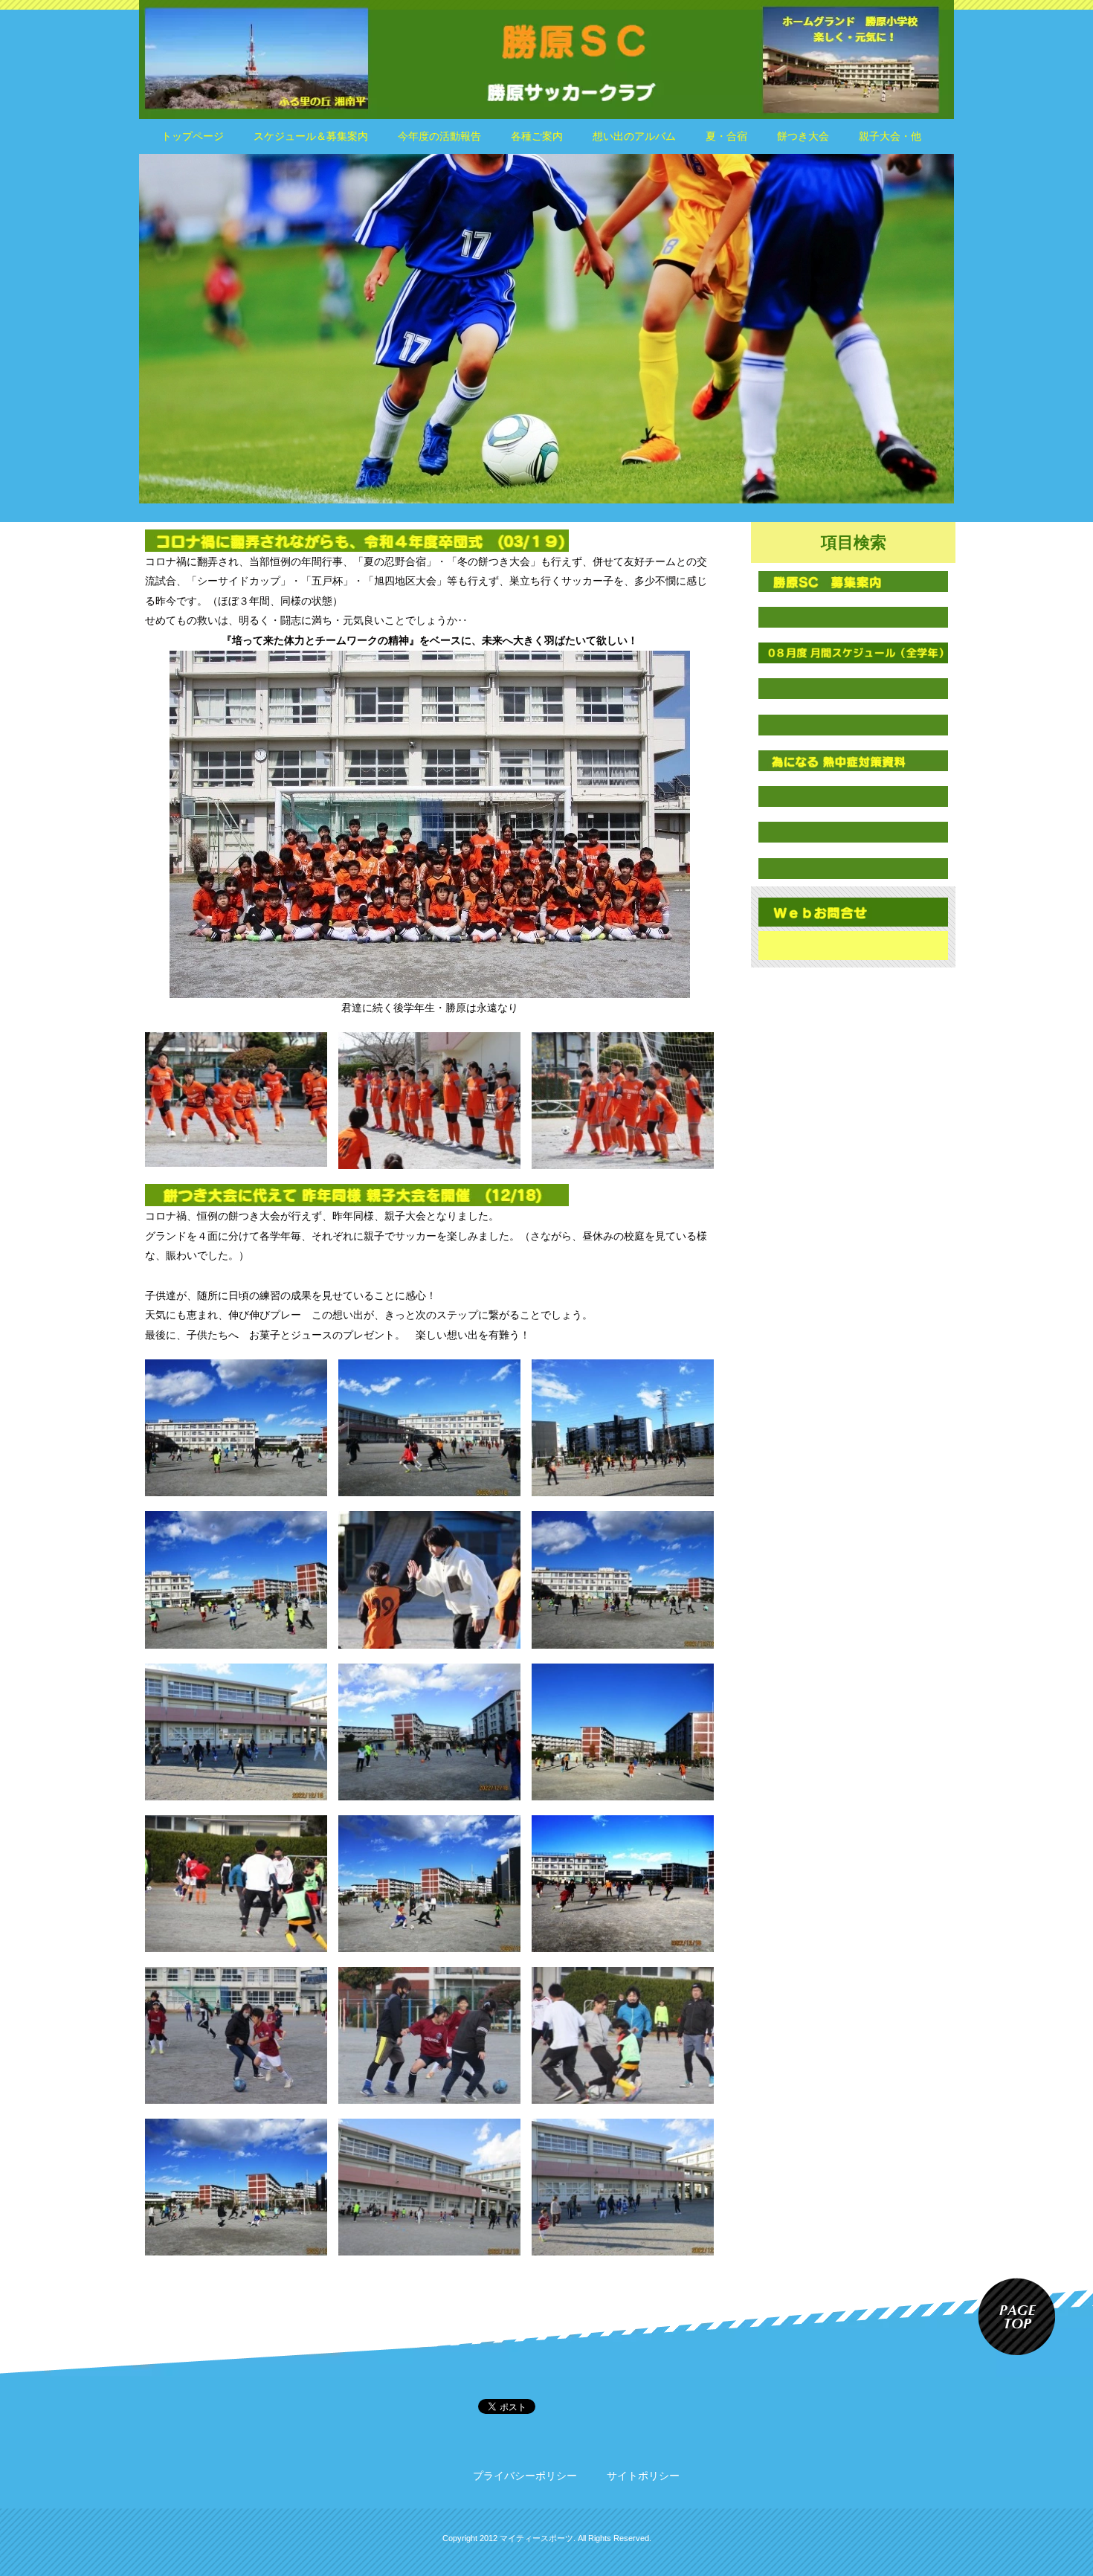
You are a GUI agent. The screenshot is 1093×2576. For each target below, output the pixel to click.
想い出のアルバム (634, 136)
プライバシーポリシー (525, 2476)
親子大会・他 (890, 136)
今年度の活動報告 (439, 136)
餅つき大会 (803, 136)
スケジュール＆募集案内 (311, 136)
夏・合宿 (726, 136)
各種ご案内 (537, 136)
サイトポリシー (643, 2476)
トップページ (193, 136)
